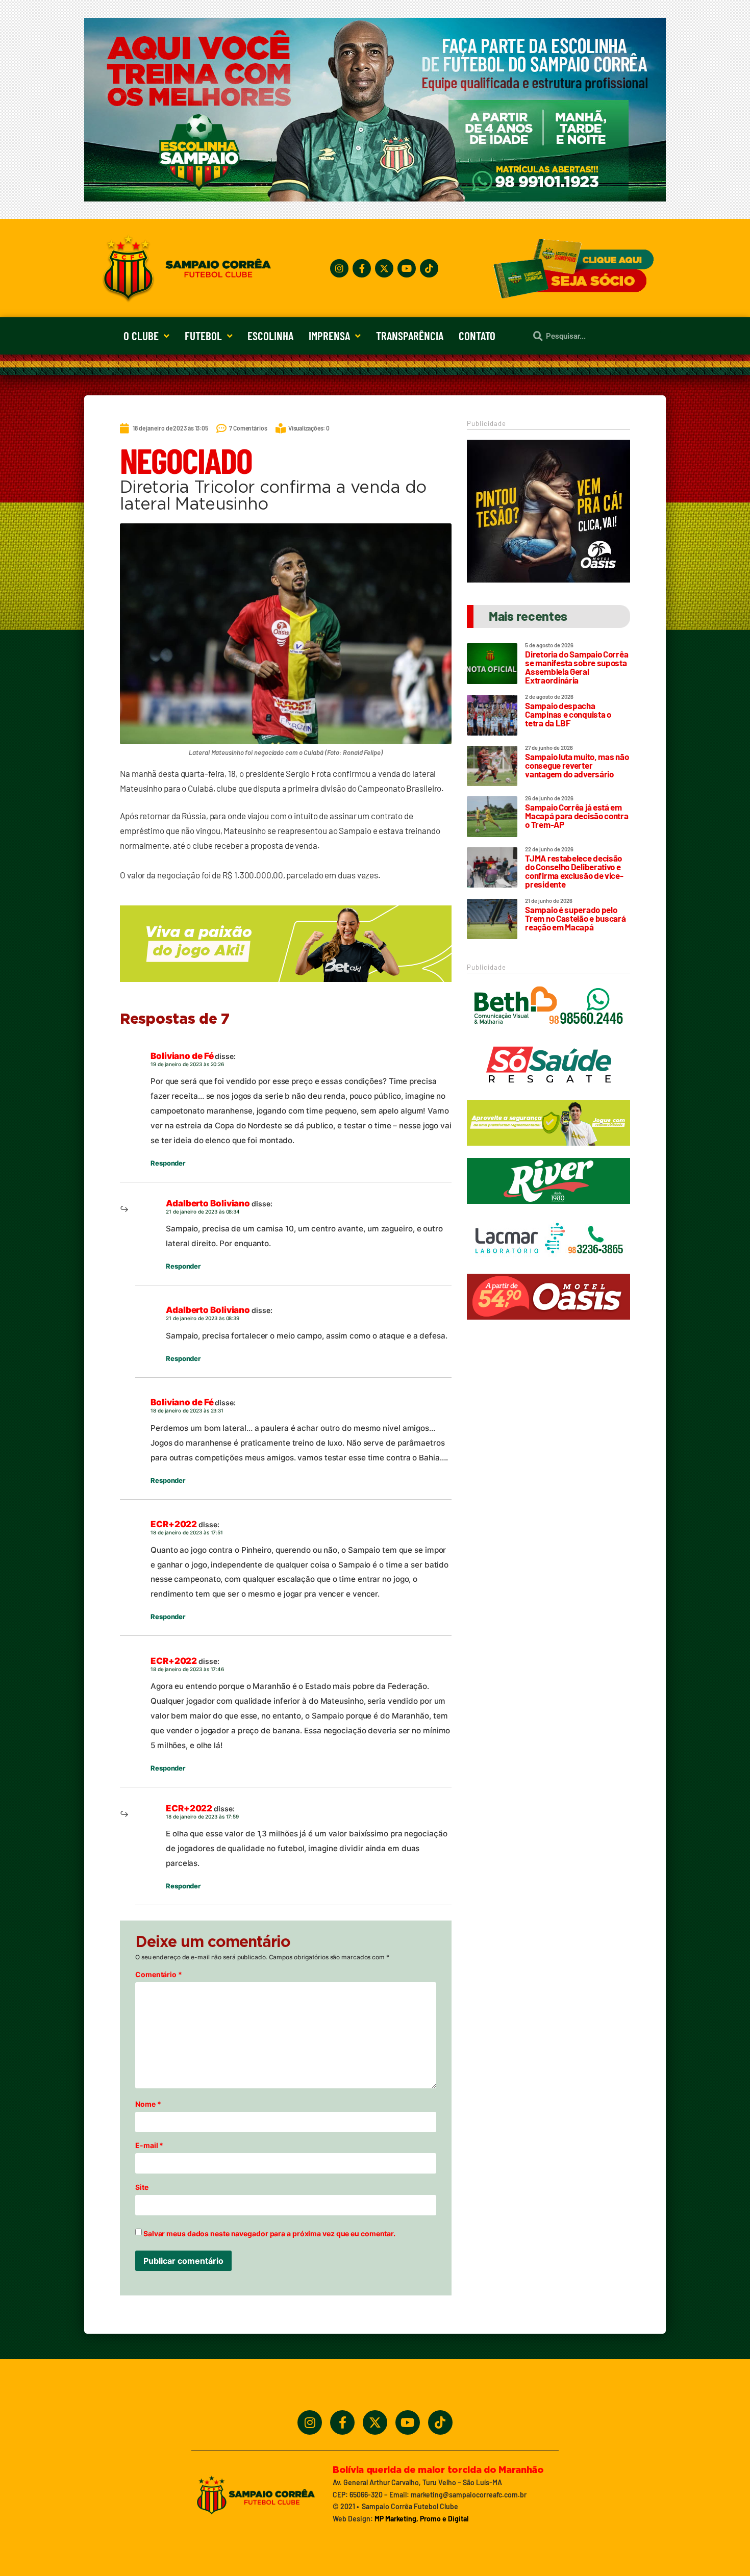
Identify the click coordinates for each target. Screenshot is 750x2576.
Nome (148, 2104)
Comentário (159, 1975)
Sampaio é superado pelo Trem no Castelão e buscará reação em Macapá (575, 918)
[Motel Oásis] (548, 579)
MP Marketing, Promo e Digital (421, 2519)
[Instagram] (339, 268)
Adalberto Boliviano (208, 1203)
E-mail (149, 2145)
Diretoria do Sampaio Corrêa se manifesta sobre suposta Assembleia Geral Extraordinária (577, 667)
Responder (168, 1163)
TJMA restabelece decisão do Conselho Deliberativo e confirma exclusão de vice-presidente (574, 871)
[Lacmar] (548, 1267)
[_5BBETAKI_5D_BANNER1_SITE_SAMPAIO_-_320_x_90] (548, 1150)
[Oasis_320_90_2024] (548, 1324)
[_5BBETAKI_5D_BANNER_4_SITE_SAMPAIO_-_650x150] (286, 987)
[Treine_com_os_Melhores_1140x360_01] (375, 198)
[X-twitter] (384, 268)
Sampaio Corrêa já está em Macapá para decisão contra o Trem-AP (577, 816)
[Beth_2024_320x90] (548, 1034)
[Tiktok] (429, 268)
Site (142, 2187)
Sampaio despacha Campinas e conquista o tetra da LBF (568, 714)
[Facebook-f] (362, 268)
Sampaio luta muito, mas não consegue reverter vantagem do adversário (577, 765)
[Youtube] (407, 268)
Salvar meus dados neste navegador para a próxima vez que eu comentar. (269, 2234)
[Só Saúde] (548, 1092)
